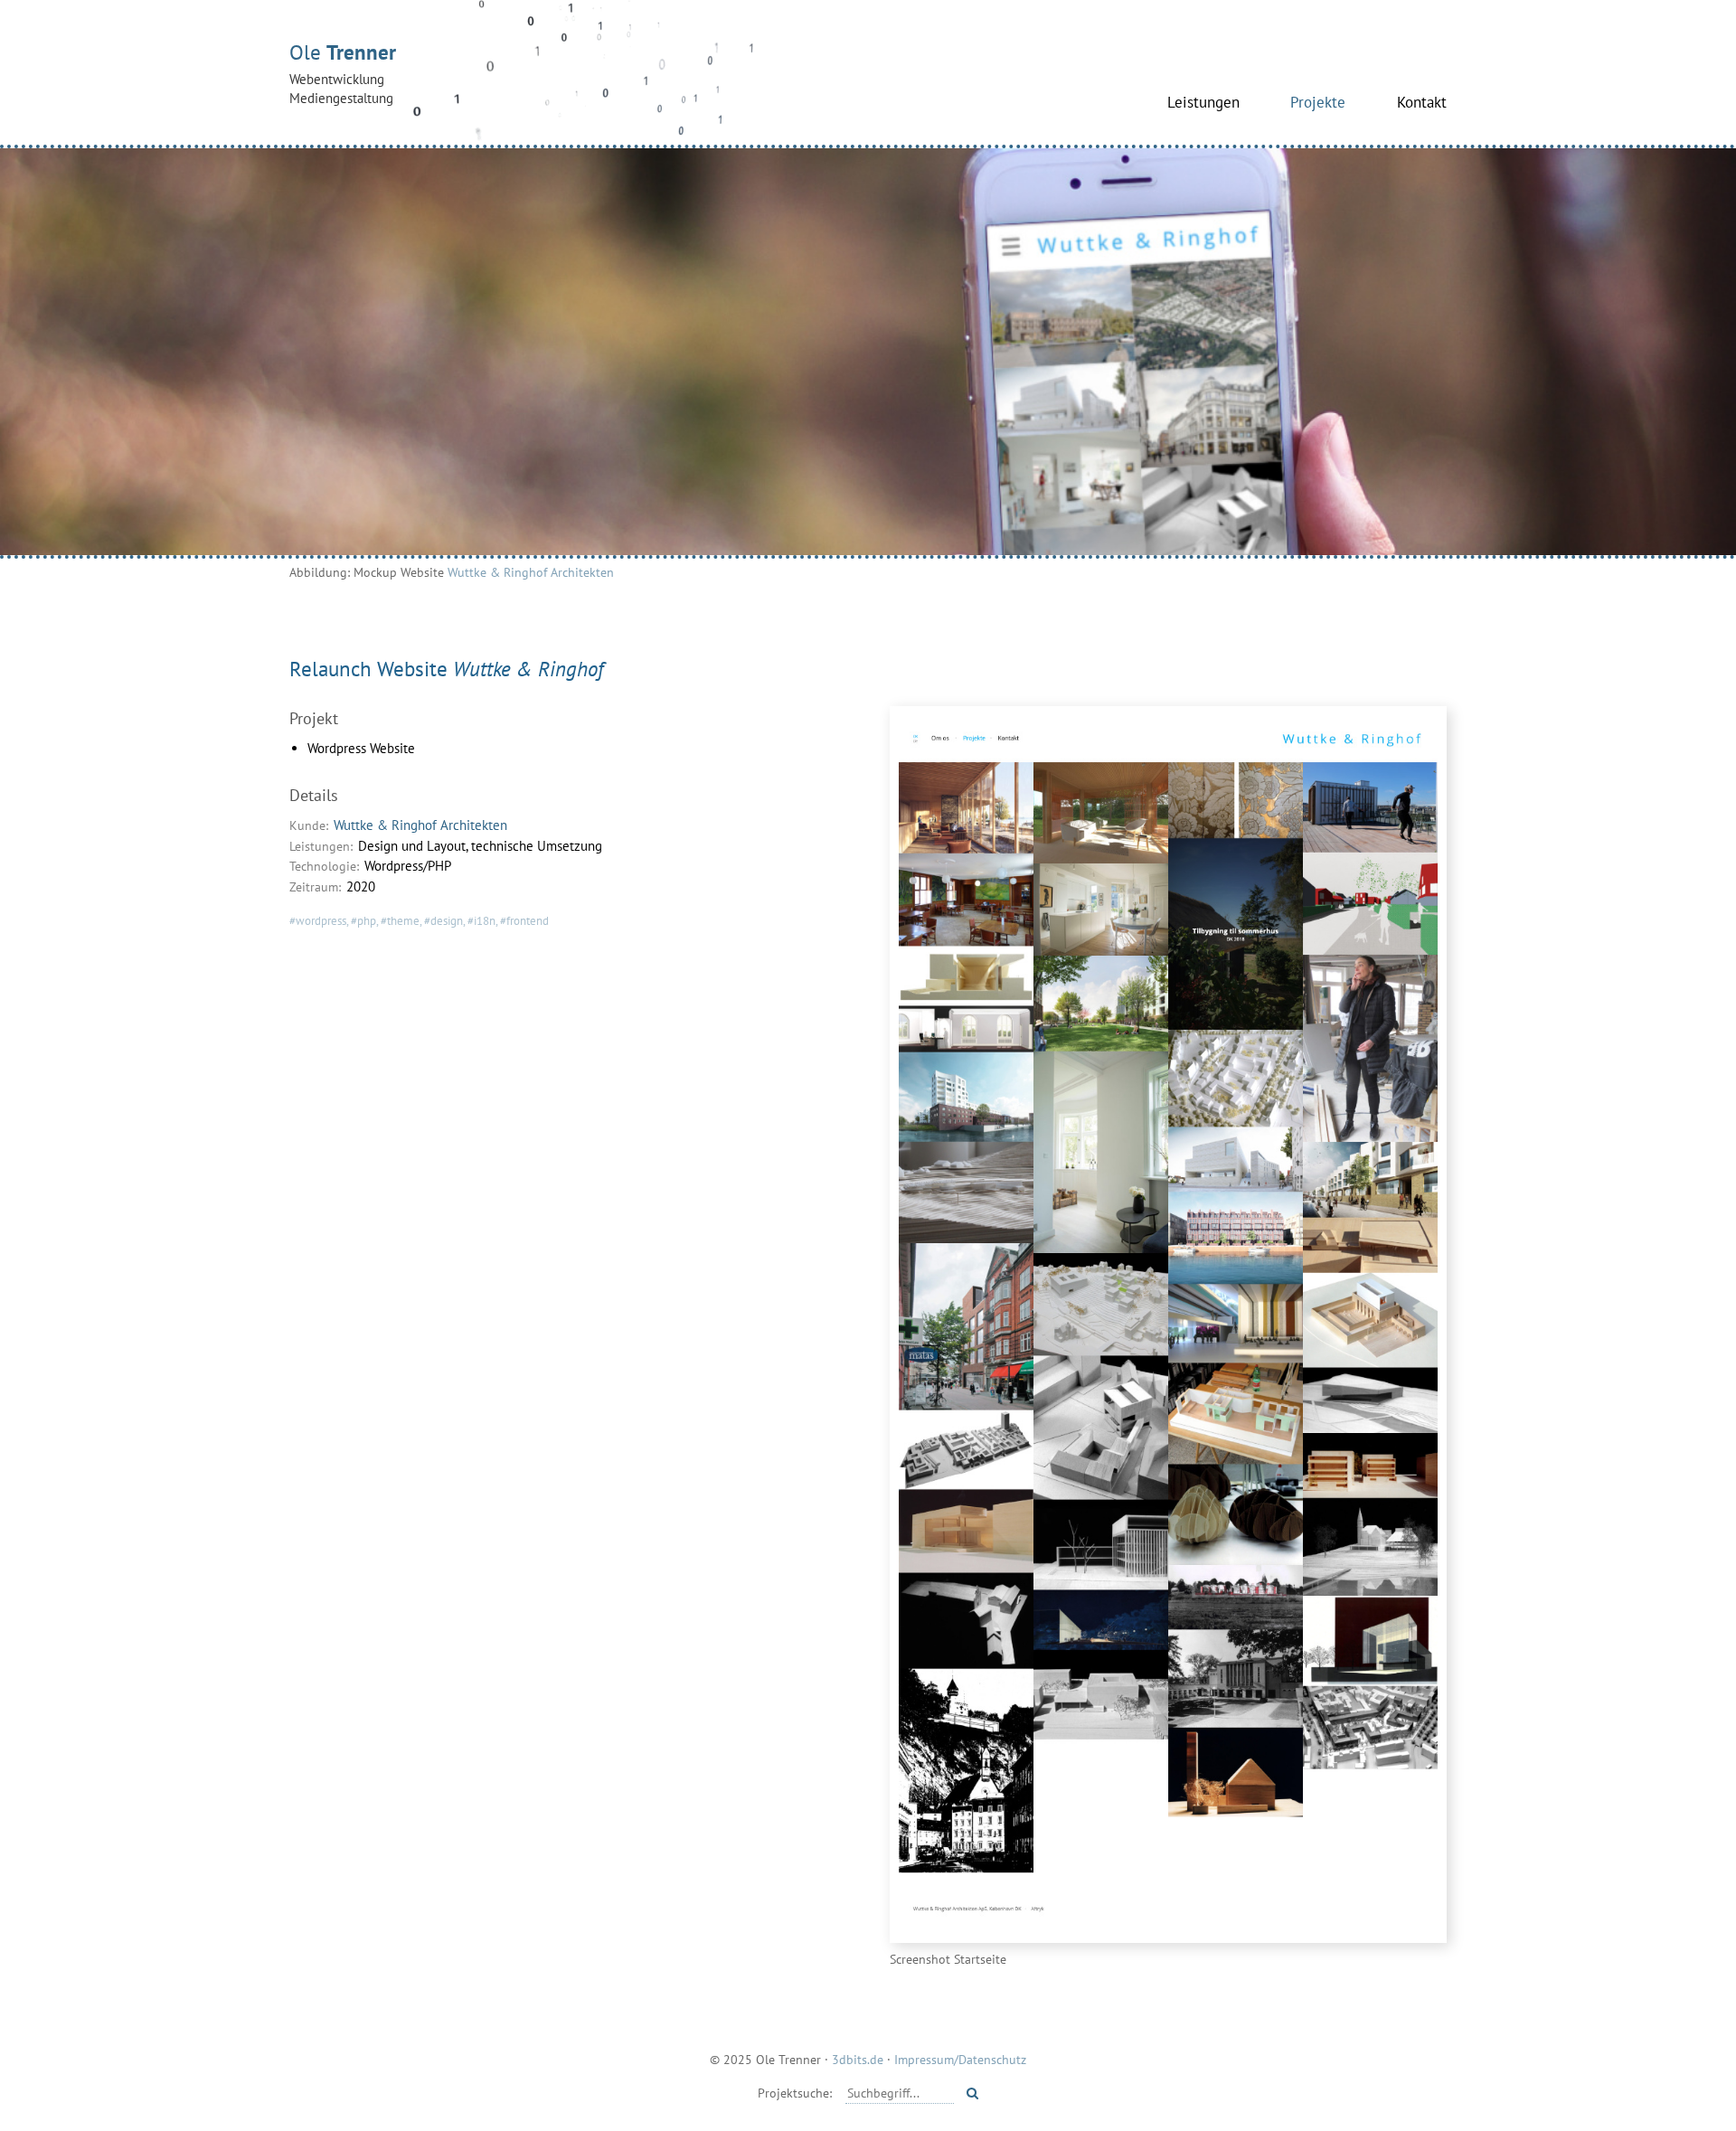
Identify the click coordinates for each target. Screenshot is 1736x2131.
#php (363, 921)
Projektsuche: (795, 2093)
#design (443, 921)
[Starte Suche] (972, 2093)
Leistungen (1203, 102)
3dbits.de (858, 2059)
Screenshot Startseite (948, 1959)
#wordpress (318, 921)
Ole (343, 73)
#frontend (524, 921)
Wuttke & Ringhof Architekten (531, 572)
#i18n (481, 921)
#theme (400, 921)
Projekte (1318, 102)
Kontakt (1422, 102)
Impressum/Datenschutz (960, 2059)
